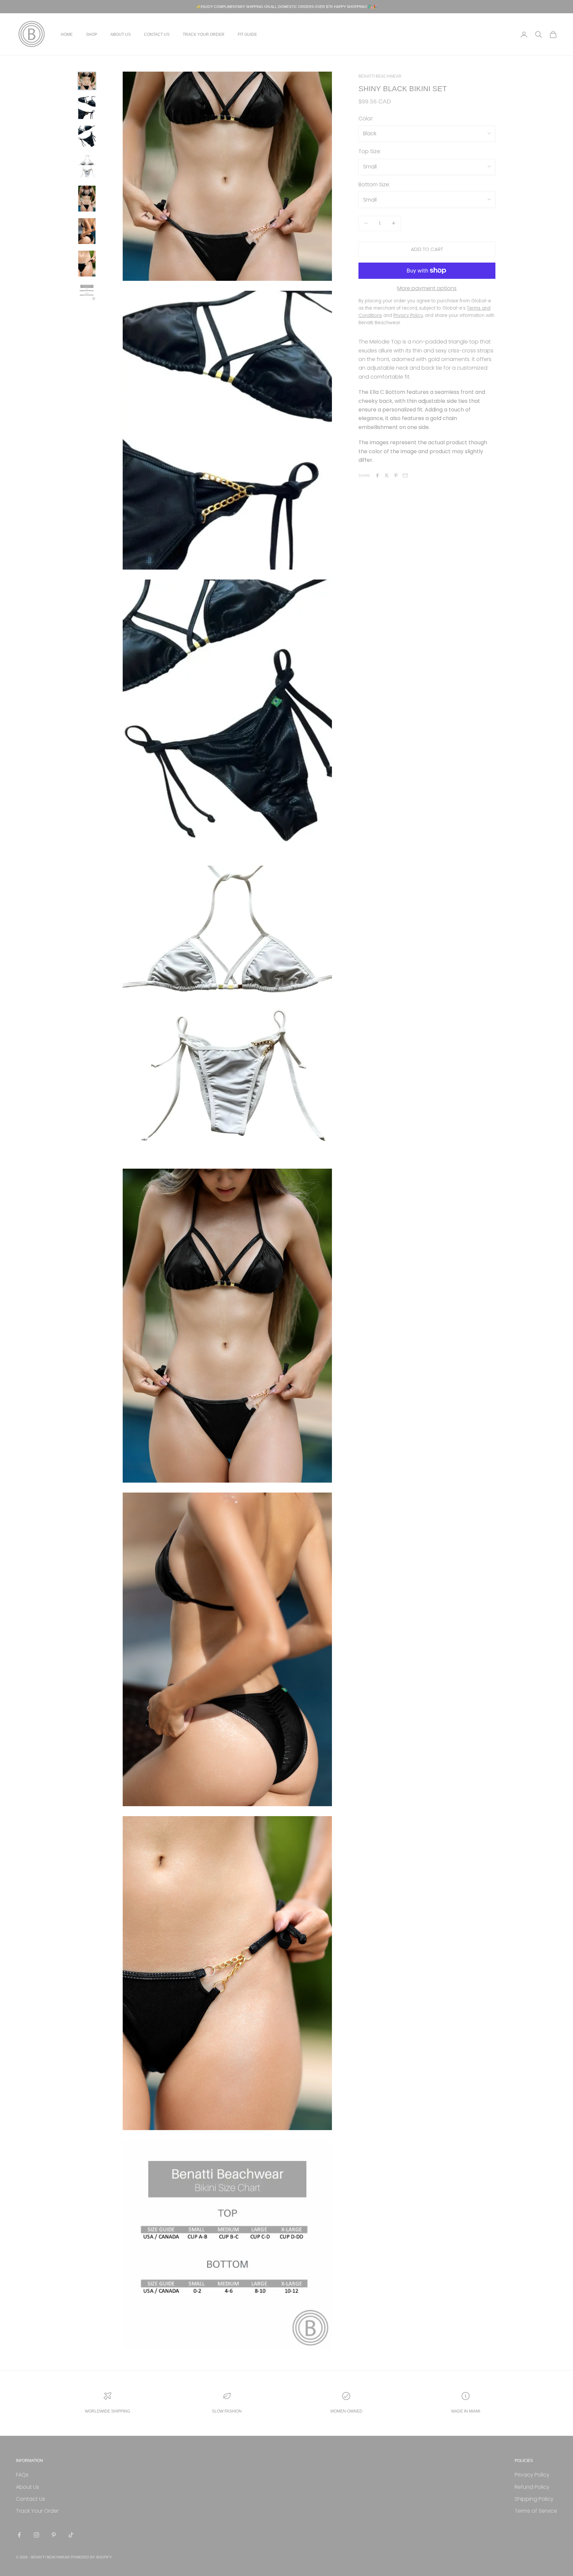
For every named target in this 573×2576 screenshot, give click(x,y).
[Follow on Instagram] (36, 2535)
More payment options (427, 288)
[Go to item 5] (87, 199)
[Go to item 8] (87, 292)
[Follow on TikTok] (71, 2535)
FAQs (22, 2475)
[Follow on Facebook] (19, 2535)
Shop (92, 34)
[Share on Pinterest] (396, 475)
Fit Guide (247, 34)
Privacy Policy (532, 2475)
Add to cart (427, 249)
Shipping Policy (534, 2499)
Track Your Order (204, 34)
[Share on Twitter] (387, 475)
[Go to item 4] (87, 167)
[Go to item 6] (87, 231)
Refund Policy (532, 2487)
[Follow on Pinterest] (54, 2535)
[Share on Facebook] (377, 475)
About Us (121, 34)
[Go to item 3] (87, 137)
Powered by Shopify (91, 2557)
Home (67, 34)
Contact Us (157, 34)
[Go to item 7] (87, 264)
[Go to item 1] (87, 81)
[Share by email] (405, 475)
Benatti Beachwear (380, 76)
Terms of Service (536, 2511)
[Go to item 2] (87, 108)
